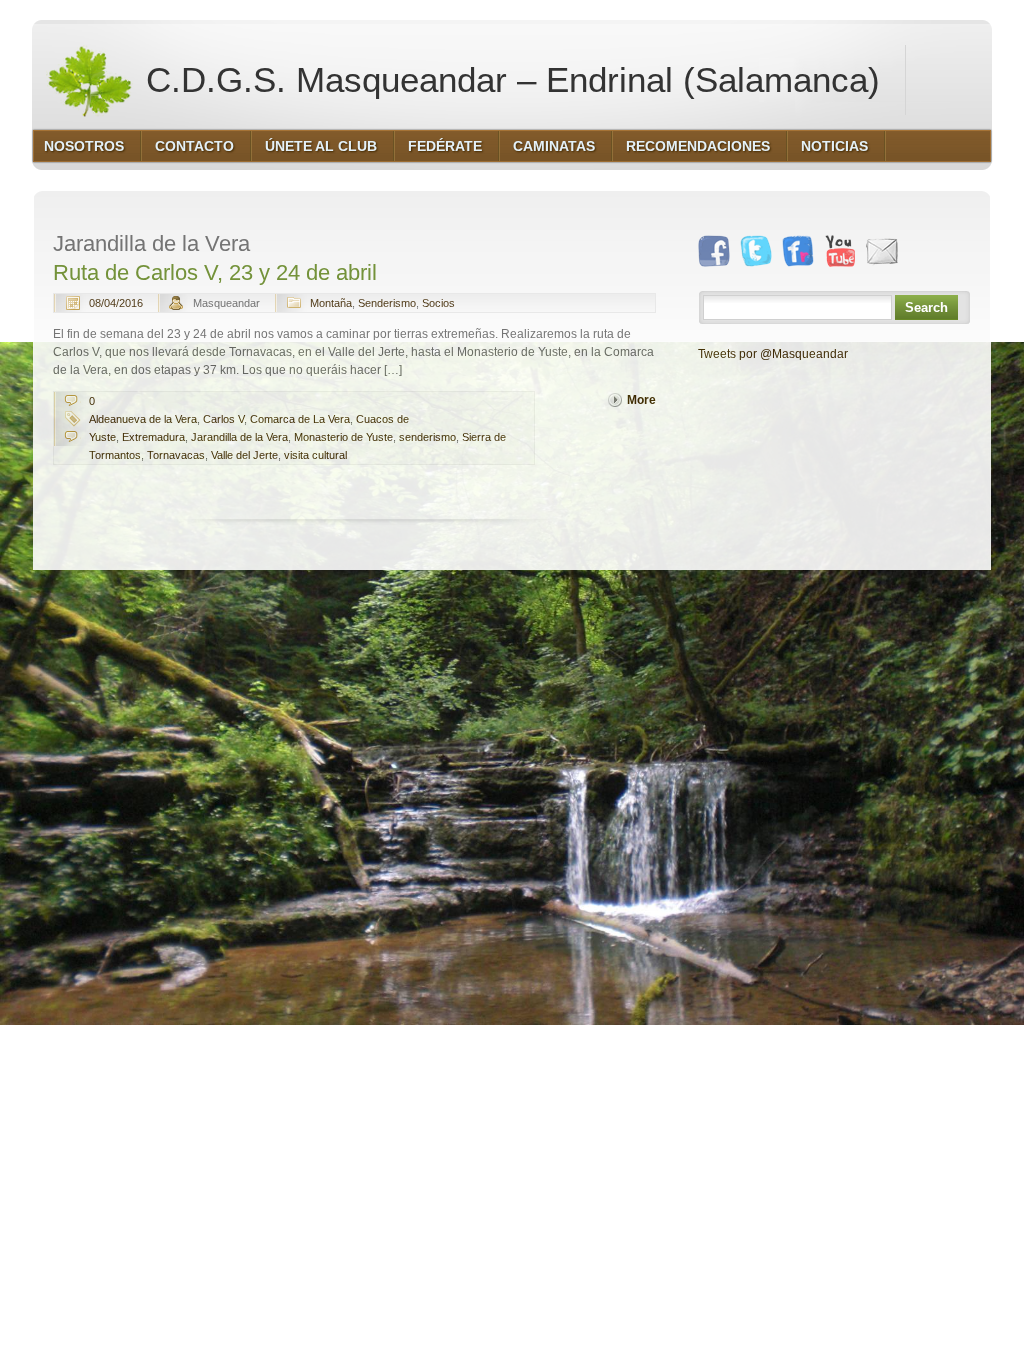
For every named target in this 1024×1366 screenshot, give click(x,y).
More (641, 400)
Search (926, 307)
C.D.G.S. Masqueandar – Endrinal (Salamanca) (508, 79)
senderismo (427, 437)
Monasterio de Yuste (343, 437)
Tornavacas (176, 455)
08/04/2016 (116, 303)
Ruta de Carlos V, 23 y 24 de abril (215, 272)
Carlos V (223, 419)
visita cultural (315, 455)
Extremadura (153, 437)
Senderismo (387, 303)
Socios (438, 303)
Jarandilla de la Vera (239, 437)
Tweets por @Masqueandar (773, 354)
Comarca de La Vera (300, 419)
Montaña (331, 303)
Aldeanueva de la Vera (143, 419)
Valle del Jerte (244, 455)
